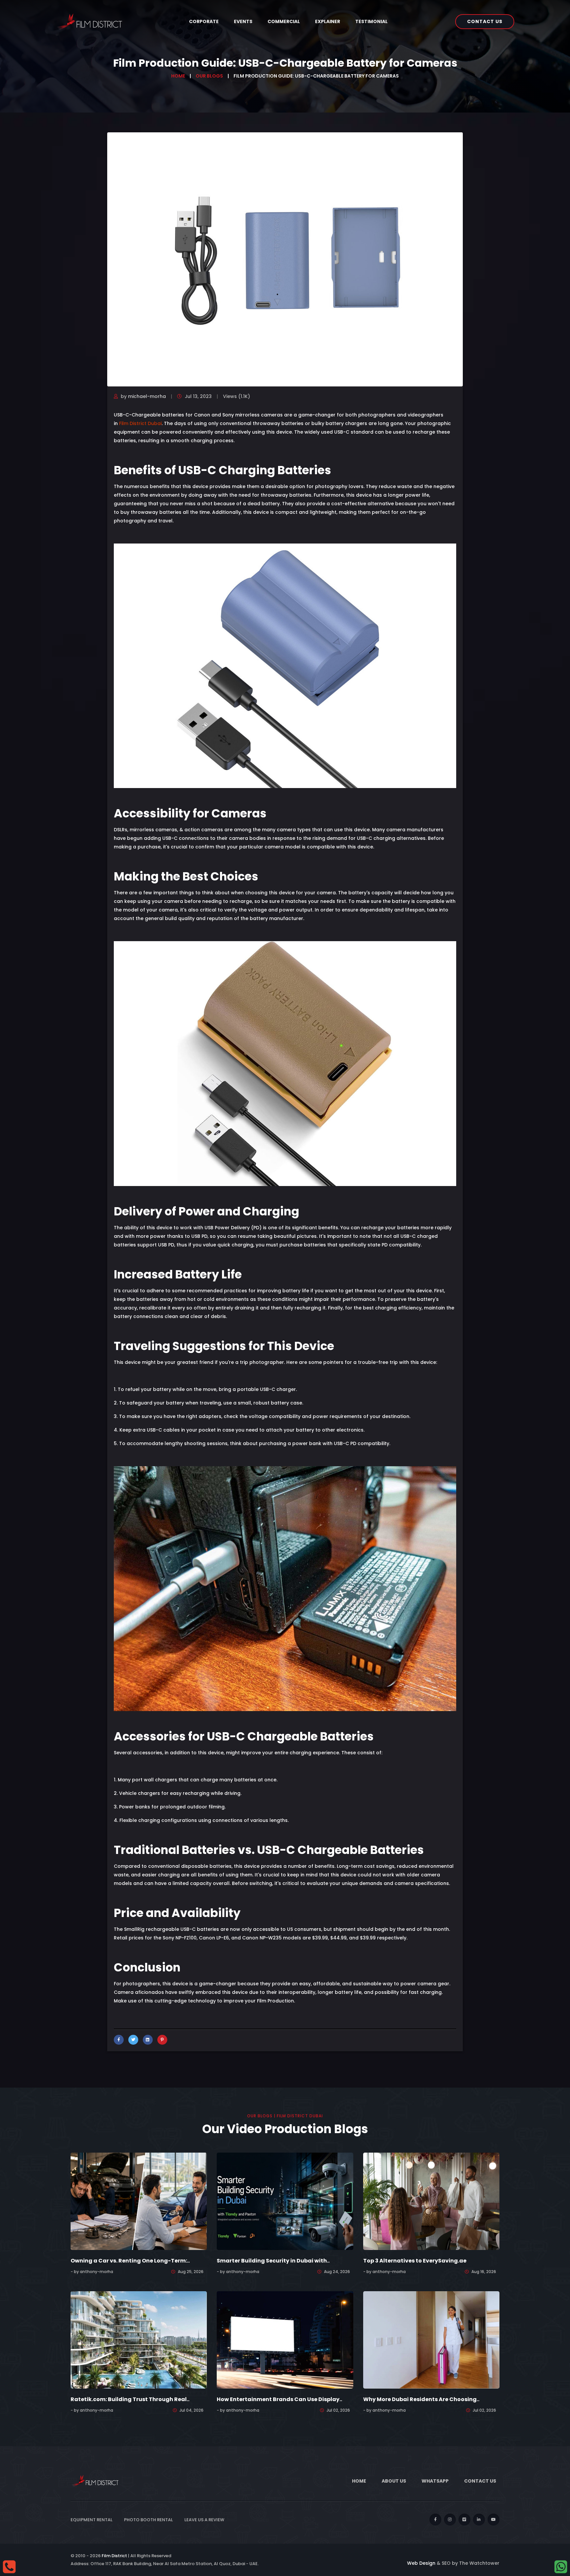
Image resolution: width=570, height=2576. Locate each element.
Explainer (328, 21)
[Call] (9, 2566)
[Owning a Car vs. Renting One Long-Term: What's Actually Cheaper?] (139, 2201)
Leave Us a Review (204, 2520)
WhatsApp (435, 2481)
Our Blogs (209, 76)
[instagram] (450, 2520)
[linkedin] (479, 2520)
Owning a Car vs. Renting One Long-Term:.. (130, 2261)
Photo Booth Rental (148, 2520)
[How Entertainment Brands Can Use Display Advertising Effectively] (285, 2340)
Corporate (204, 21)
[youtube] (493, 2520)
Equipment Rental (92, 2520)
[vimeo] (464, 2520)
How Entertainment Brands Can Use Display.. (279, 2399)
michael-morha (147, 396)
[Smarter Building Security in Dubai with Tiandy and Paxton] (285, 2201)
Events (243, 21)
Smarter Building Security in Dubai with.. (273, 2261)
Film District (114, 2556)
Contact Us (485, 21)
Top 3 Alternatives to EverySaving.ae (415, 2261)
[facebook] (435, 2520)
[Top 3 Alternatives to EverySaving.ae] (431, 2201)
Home (178, 76)
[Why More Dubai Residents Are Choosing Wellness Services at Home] (431, 2340)
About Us (394, 2481)
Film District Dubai (140, 423)
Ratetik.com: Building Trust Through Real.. (130, 2399)
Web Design (421, 2563)
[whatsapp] (561, 2566)
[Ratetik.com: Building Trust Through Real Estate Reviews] (139, 2340)
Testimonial (371, 21)
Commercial (284, 21)
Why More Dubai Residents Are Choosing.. (421, 2399)
